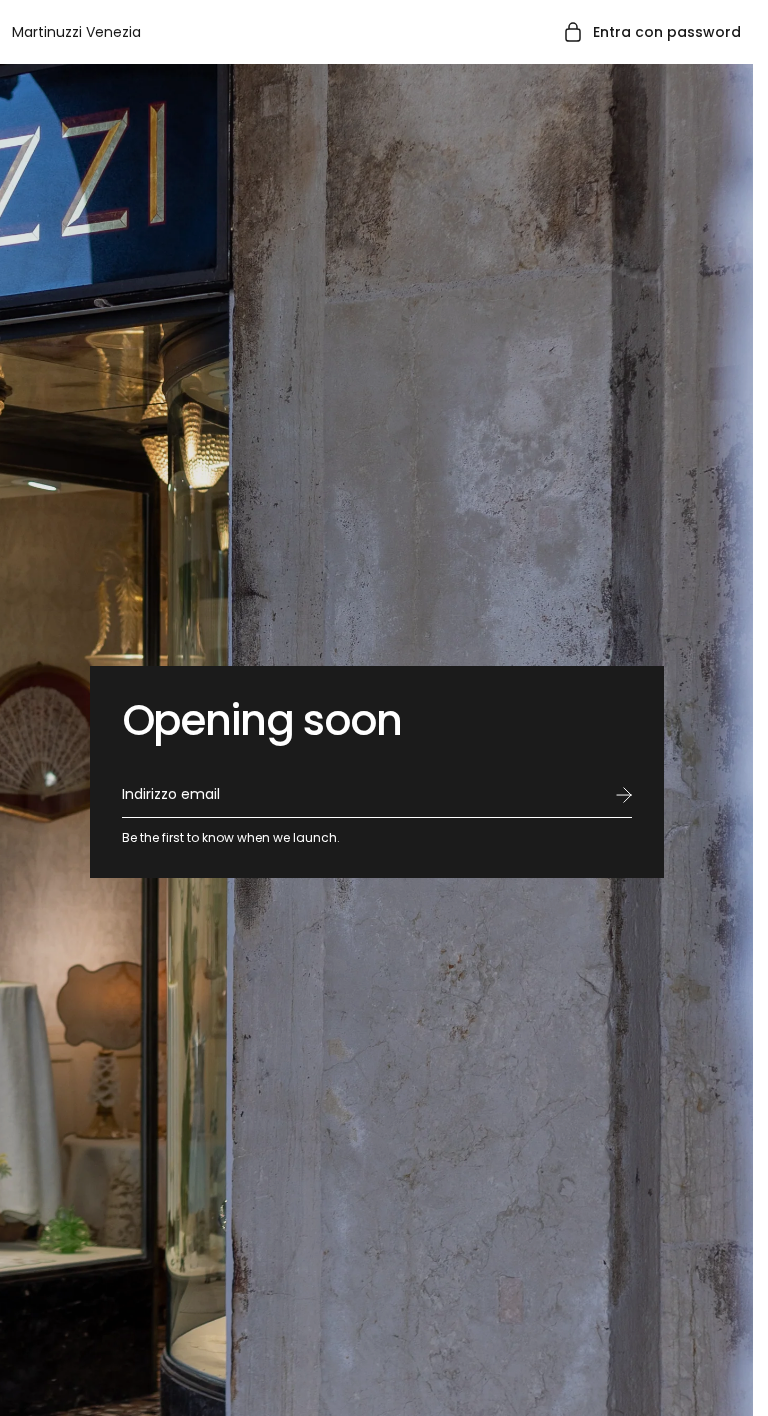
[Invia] (624, 795)
